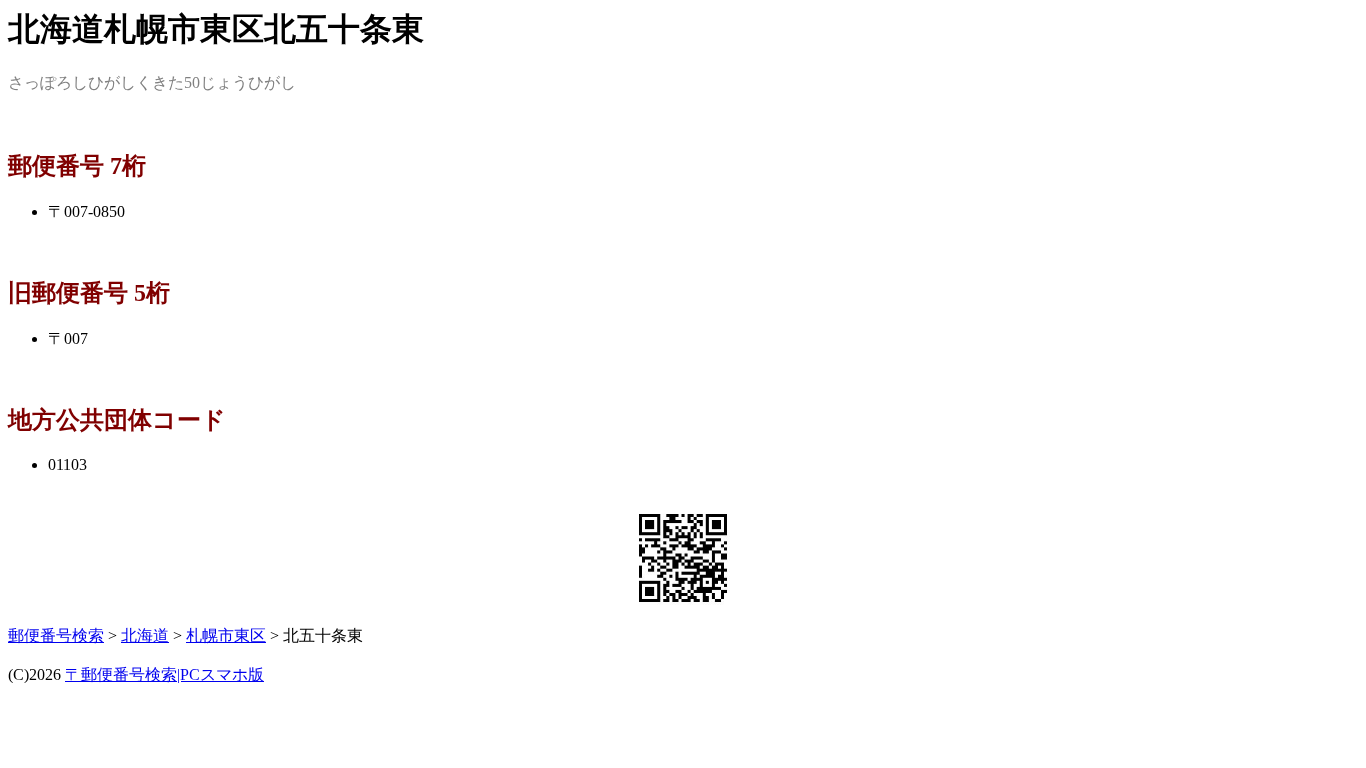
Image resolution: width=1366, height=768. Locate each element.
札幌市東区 (226, 635)
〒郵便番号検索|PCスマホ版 (164, 674)
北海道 (145, 635)
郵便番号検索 (56, 635)
